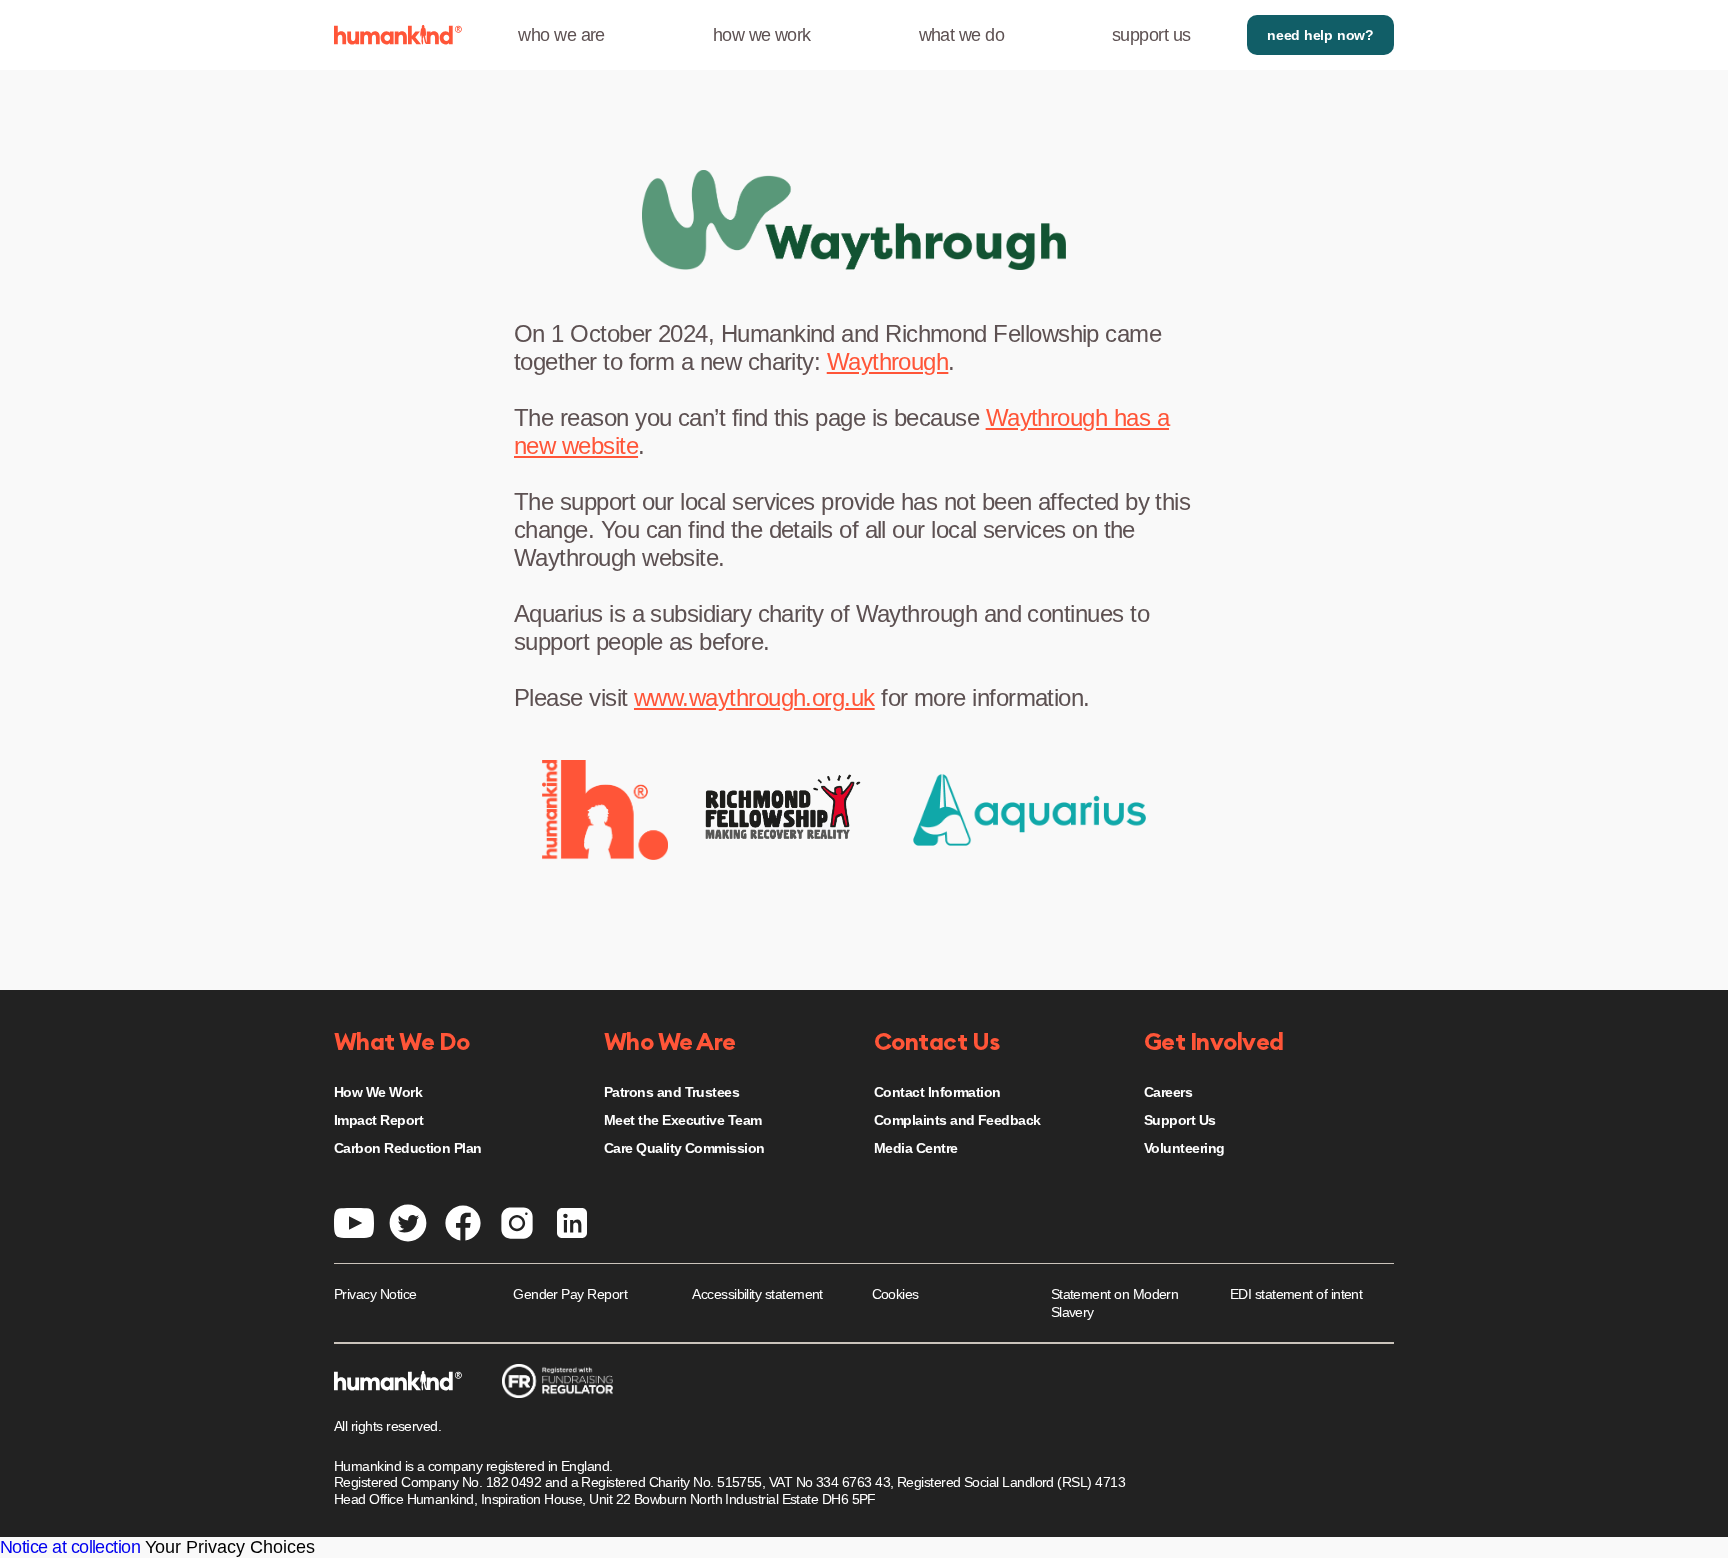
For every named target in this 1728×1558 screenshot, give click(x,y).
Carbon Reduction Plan (408, 1148)
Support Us (1180, 1120)
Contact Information (937, 1092)
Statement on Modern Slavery (1115, 1303)
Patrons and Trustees (671, 1092)
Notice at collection (70, 1547)
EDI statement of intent (1296, 1294)
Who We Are (670, 1043)
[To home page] (398, 35)
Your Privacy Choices (230, 1547)
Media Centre (916, 1148)
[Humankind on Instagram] (517, 1221)
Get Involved (1214, 1043)
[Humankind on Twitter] (408, 1221)
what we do (962, 35)
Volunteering (1184, 1148)
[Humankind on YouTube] (354, 1221)
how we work (762, 35)
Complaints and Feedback (957, 1120)
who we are (561, 35)
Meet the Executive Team (683, 1120)
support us (1151, 35)
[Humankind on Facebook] (463, 1221)
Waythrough (888, 361)
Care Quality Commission (684, 1148)
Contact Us (937, 1043)
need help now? (1320, 35)
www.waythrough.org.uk (754, 697)
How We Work (378, 1092)
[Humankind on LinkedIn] (572, 1221)
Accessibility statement (757, 1294)
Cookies (895, 1294)
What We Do (402, 1043)
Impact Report (378, 1120)
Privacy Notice (375, 1294)
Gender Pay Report (570, 1294)
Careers (1168, 1092)
